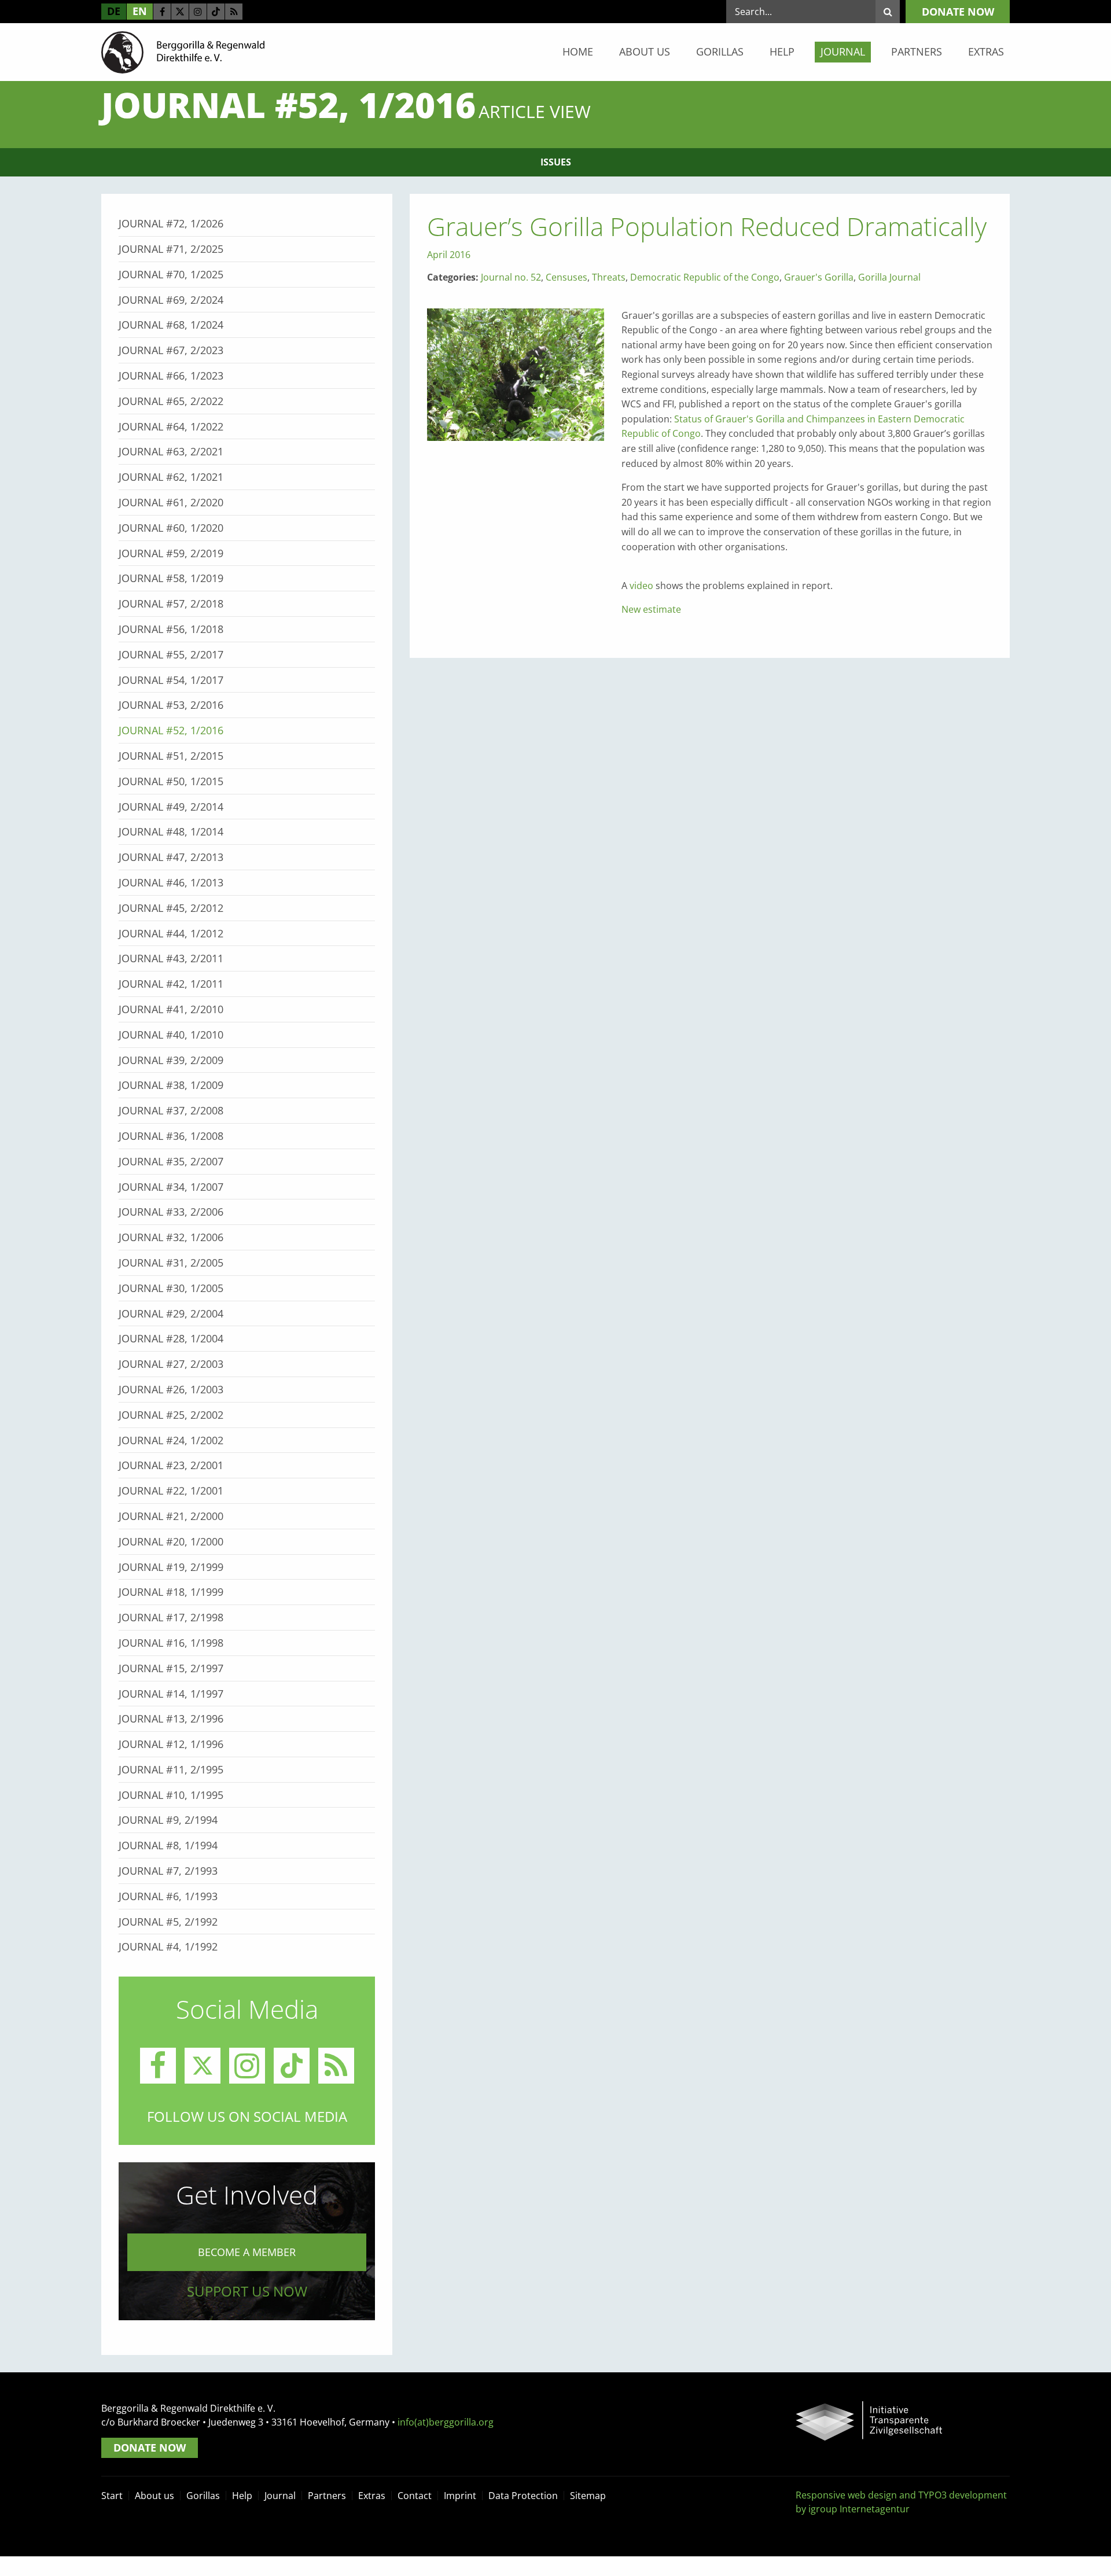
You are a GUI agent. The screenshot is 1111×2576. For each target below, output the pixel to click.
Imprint (460, 2496)
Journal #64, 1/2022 (171, 426)
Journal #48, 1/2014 (171, 831)
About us (645, 51)
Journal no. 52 (511, 277)
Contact (415, 2496)
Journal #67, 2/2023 (171, 350)
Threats (609, 277)
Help (782, 51)
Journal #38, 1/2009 (171, 1085)
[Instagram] (198, 12)
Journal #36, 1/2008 (171, 1136)
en (140, 11)
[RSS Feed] (234, 12)
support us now (247, 2291)
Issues (556, 162)
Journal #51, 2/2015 (171, 756)
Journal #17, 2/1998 (171, 1617)
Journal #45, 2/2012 (171, 908)
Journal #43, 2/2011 (171, 958)
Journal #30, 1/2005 (171, 1288)
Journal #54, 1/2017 (171, 680)
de (114, 11)
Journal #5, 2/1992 (168, 1922)
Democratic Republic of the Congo (705, 277)
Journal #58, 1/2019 (171, 578)
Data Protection (523, 2496)
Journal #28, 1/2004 (171, 1338)
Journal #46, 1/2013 (171, 882)
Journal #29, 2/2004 (171, 1313)
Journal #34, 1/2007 (171, 1187)
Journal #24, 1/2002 (171, 1440)
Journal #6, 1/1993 (168, 1896)
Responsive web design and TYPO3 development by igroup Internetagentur (901, 2502)
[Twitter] (180, 12)
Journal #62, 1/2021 (171, 477)
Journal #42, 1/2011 (171, 984)
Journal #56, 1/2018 (171, 629)
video (641, 586)
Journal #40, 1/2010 (171, 1035)
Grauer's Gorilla (819, 277)
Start (112, 2496)
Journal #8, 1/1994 (168, 1845)
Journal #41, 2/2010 (171, 1009)
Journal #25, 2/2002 (171, 1415)
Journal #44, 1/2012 (171, 933)
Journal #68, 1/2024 (171, 325)
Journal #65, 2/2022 (171, 401)
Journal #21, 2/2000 (171, 1516)
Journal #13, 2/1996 (171, 1718)
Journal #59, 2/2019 (171, 553)
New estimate (651, 609)
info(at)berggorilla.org (446, 2422)
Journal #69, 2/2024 (171, 300)
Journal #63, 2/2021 (171, 451)
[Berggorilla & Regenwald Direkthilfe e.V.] (183, 51)
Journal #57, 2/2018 (171, 603)
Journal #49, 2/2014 (171, 807)
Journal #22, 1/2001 (171, 1491)
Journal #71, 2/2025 (171, 249)
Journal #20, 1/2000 (171, 1541)
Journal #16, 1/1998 (171, 1643)
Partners (917, 51)
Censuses (566, 277)
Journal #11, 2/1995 (171, 1769)
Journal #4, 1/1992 (168, 1946)
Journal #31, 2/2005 (171, 1263)
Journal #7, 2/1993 (168, 1871)
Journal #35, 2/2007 (171, 1161)
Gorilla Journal (889, 277)
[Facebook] (162, 12)
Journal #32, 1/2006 (171, 1237)
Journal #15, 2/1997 (171, 1668)
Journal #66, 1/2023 (171, 376)
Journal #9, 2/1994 (168, 1820)
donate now (958, 12)
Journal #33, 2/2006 (171, 1212)
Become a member (247, 2252)
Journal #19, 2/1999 (171, 1567)
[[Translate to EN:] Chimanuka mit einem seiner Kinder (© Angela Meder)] (516, 374)
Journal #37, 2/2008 (171, 1110)
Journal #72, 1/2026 (171, 223)
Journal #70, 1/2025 (171, 274)
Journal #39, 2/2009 (171, 1060)
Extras (986, 51)
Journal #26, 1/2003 (171, 1389)
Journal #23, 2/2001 (171, 1465)
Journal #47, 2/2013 (171, 857)
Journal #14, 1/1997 (171, 1694)
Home (578, 51)
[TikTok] (216, 12)
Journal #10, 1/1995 (171, 1795)
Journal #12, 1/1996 (171, 1744)
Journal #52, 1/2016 (171, 730)
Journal (843, 51)
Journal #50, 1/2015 (171, 781)
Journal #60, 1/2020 (171, 528)
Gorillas (720, 51)
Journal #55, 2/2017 (171, 654)
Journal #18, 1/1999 (171, 1592)
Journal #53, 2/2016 (171, 705)
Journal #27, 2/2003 (171, 1364)
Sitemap (588, 2496)
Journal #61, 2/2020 (171, 502)
